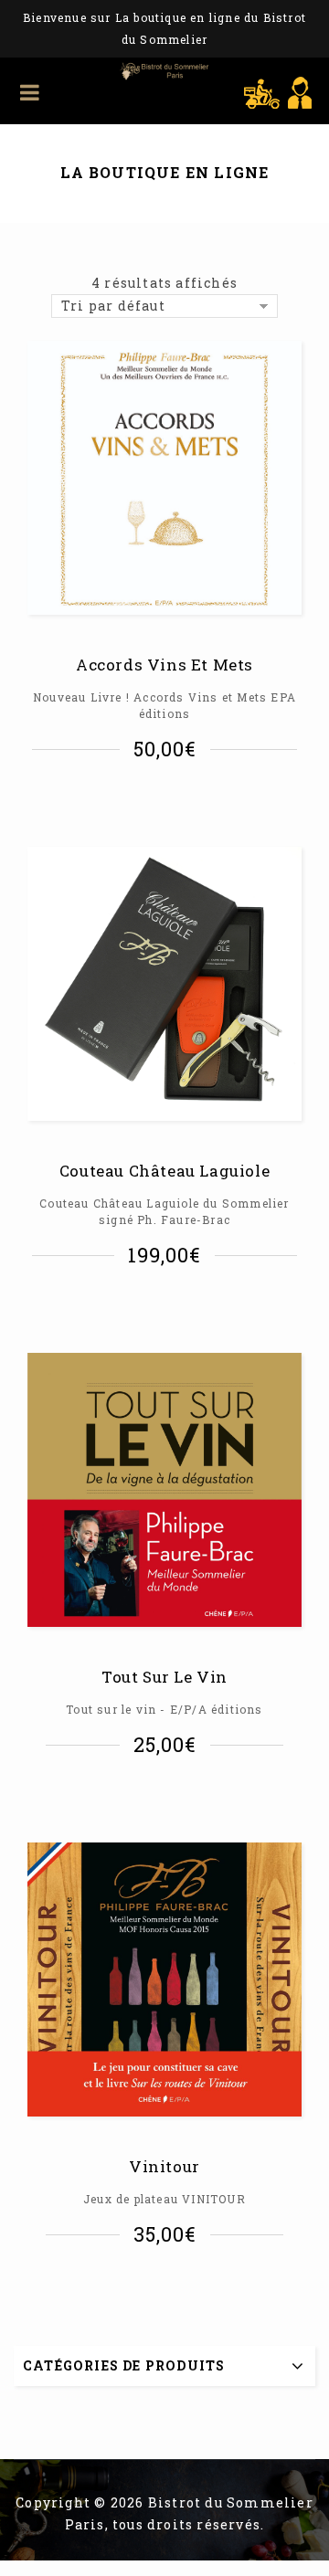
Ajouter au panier (170, 800)
